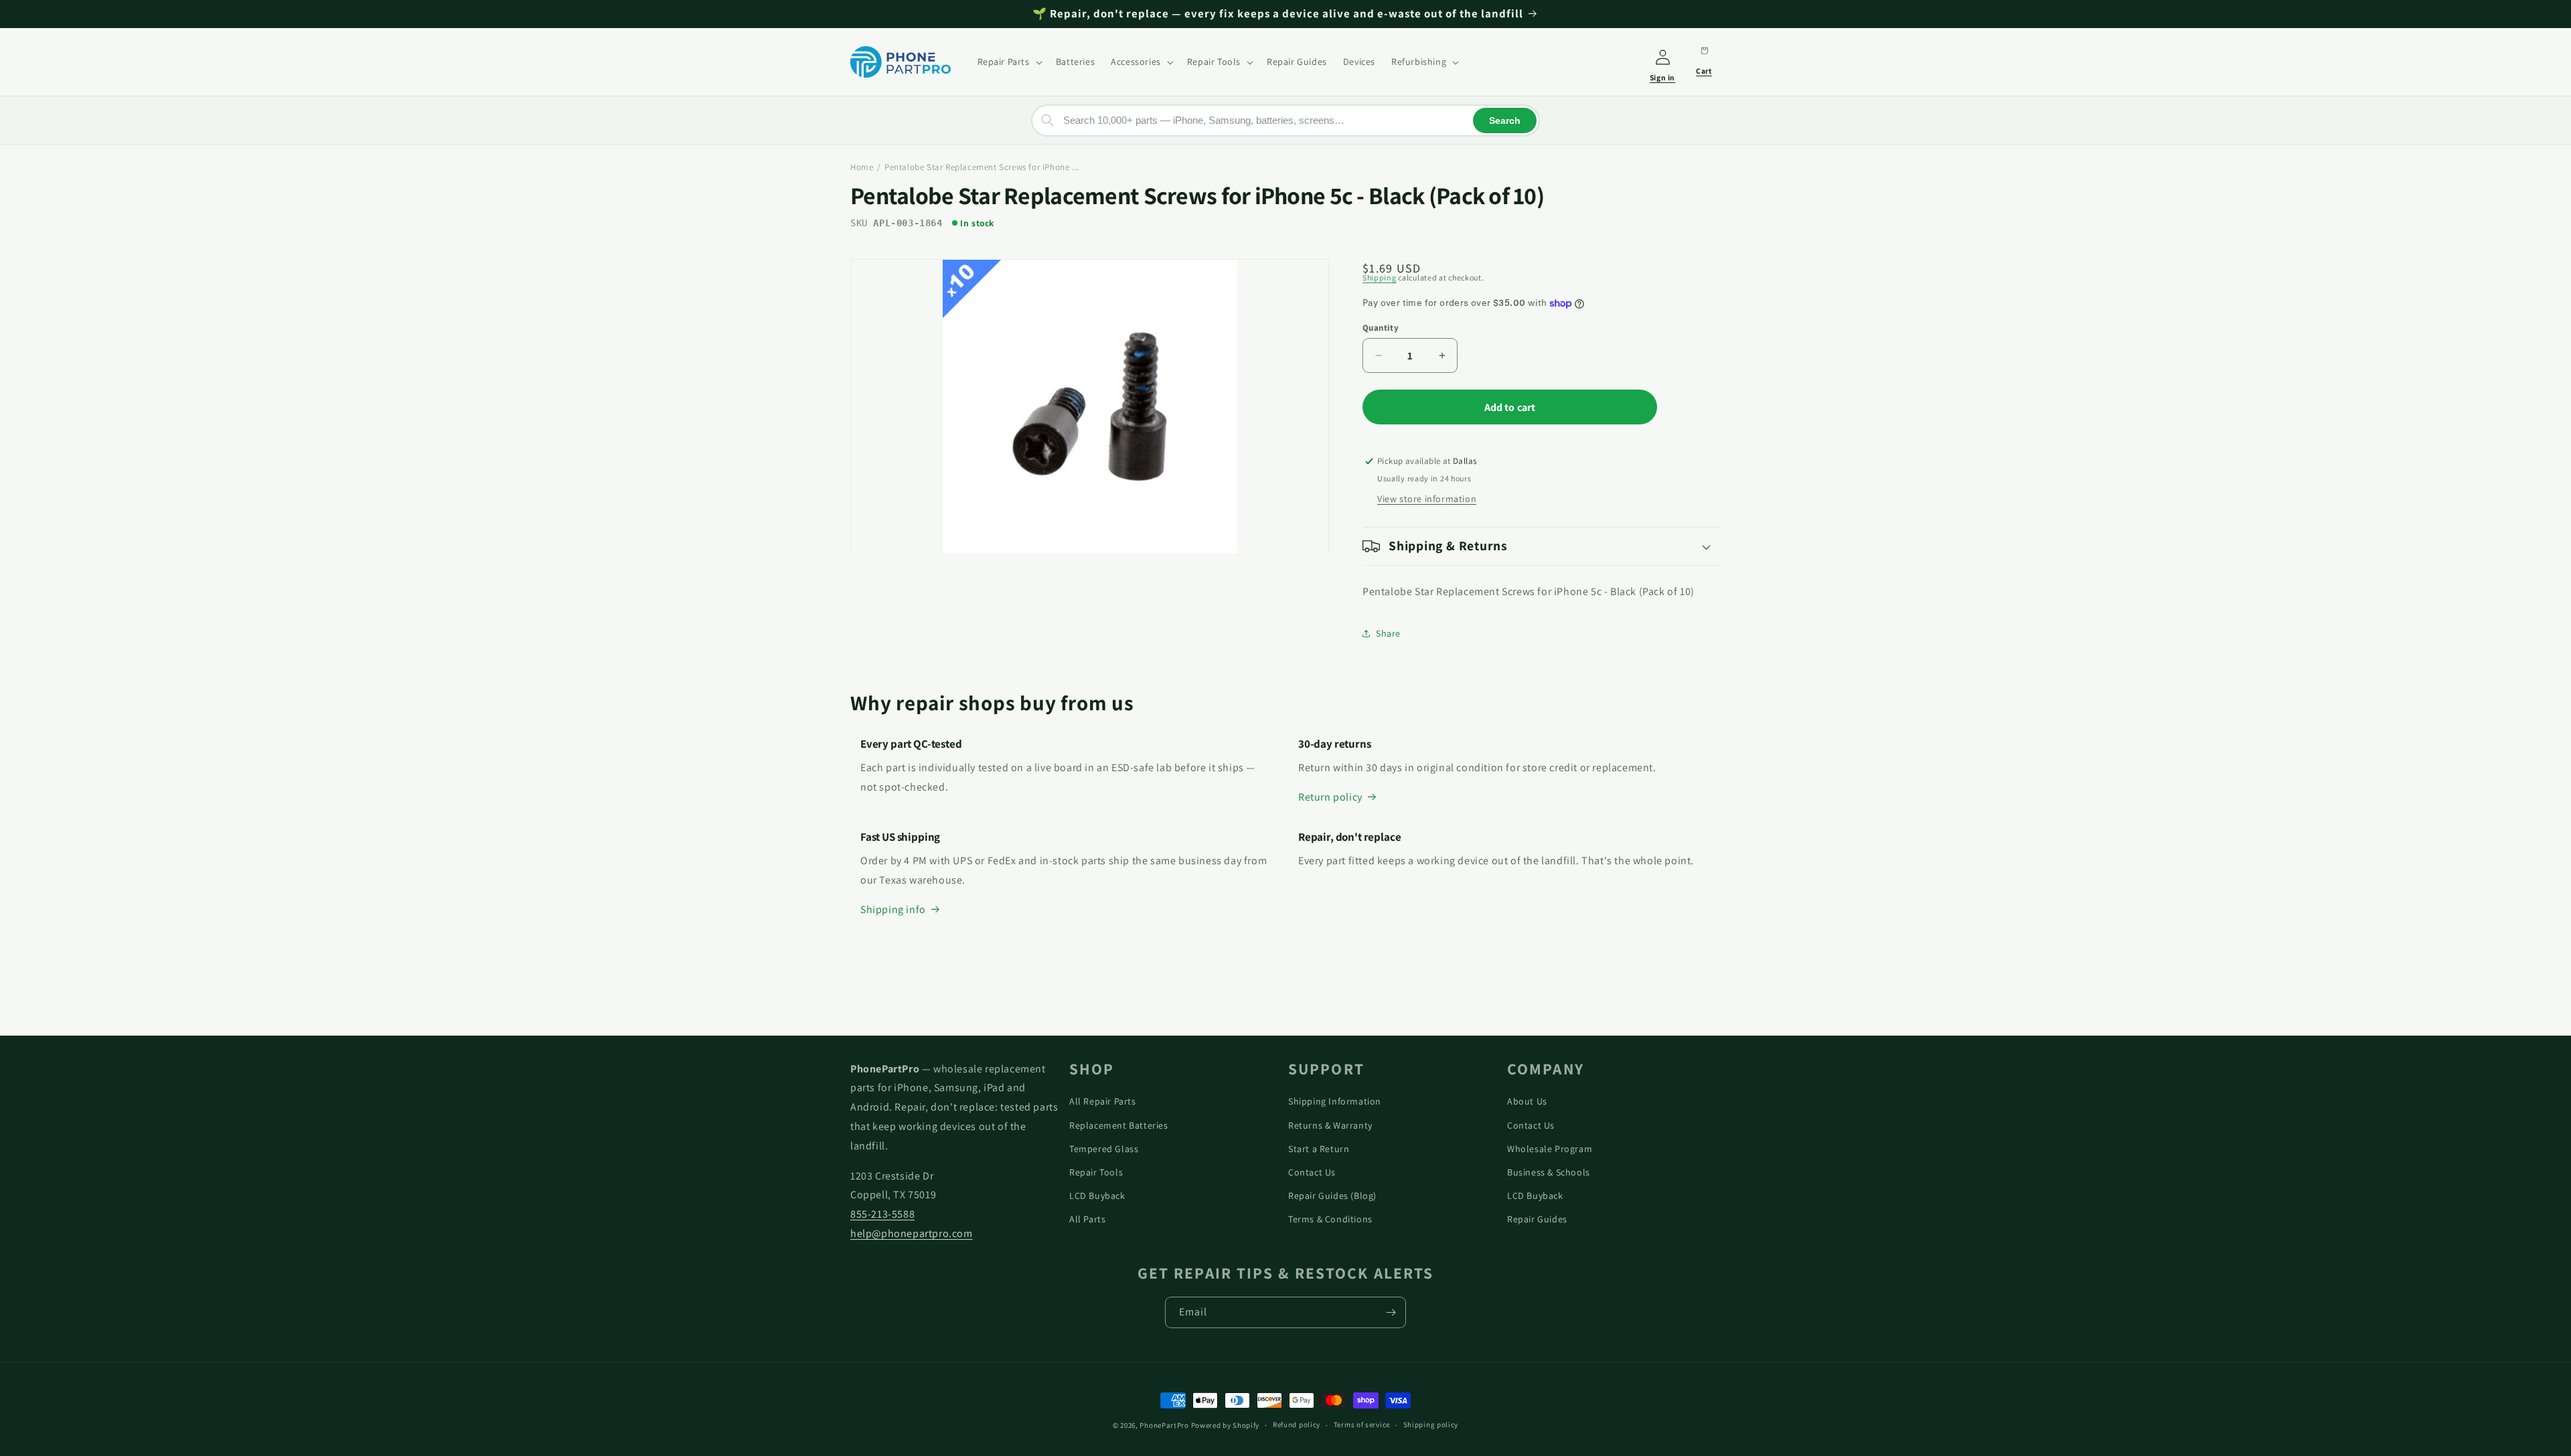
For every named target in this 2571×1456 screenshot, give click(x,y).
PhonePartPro (1164, 1425)
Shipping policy (1431, 1425)
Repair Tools (1096, 1172)
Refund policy (1297, 1425)
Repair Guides (1537, 1219)
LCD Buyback (1097, 1196)
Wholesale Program (1550, 1149)
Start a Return (1319, 1149)
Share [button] (1388, 633)
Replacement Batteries (1119, 1125)
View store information (1427, 499)
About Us (1527, 1101)
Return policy (1330, 797)
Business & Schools (1549, 1172)
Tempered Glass (1104, 1149)
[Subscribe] (1391, 1312)
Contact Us (1312, 1172)
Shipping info (893, 909)
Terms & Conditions (1330, 1219)
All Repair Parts (1103, 1101)
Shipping (1380, 277)
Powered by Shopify (1226, 1425)
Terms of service (1362, 1425)
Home (862, 167)
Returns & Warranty (1330, 1125)
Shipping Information (1335, 1101)
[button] (1009, 62)
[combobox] (1285, 120)
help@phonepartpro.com (912, 1233)
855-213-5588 (882, 1214)
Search (1505, 120)
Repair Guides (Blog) (1332, 1196)
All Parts (1087, 1219)
